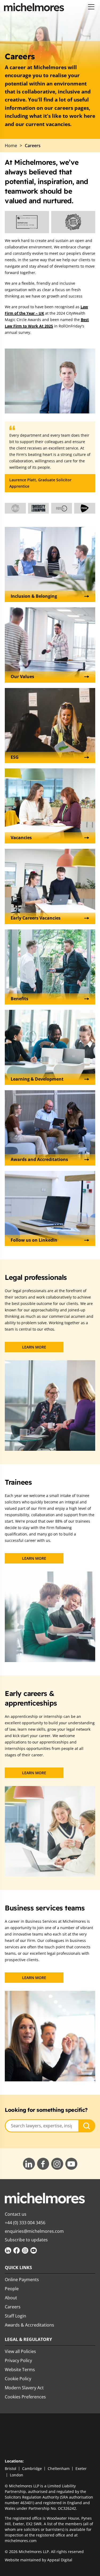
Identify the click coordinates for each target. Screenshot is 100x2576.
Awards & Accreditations (29, 2325)
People (12, 2289)
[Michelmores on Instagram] (25, 2250)
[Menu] (91, 7)
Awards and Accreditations (39, 1159)
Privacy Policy (18, 2360)
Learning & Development (37, 1079)
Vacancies (21, 838)
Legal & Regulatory (28, 2339)
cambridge (32, 2468)
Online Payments (22, 2280)
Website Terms (20, 2370)
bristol (11, 2468)
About (11, 2298)
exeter (81, 2468)
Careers (13, 2307)
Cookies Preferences (25, 2397)
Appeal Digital (60, 2560)
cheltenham (59, 2468)
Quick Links (18, 2268)
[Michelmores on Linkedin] (8, 2250)
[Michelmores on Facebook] (17, 2250)
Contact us (16, 2214)
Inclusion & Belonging (34, 596)
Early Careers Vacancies (36, 918)
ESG (15, 757)
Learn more (34, 1347)
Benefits (19, 999)
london (17, 2475)
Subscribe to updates (26, 2240)
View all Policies (20, 2351)
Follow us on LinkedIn (34, 1240)
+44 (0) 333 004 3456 (25, 2223)
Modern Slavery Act (24, 2388)
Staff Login (15, 2316)
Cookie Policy (18, 2379)
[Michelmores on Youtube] (34, 2250)
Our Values (22, 677)
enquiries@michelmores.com (34, 2231)
